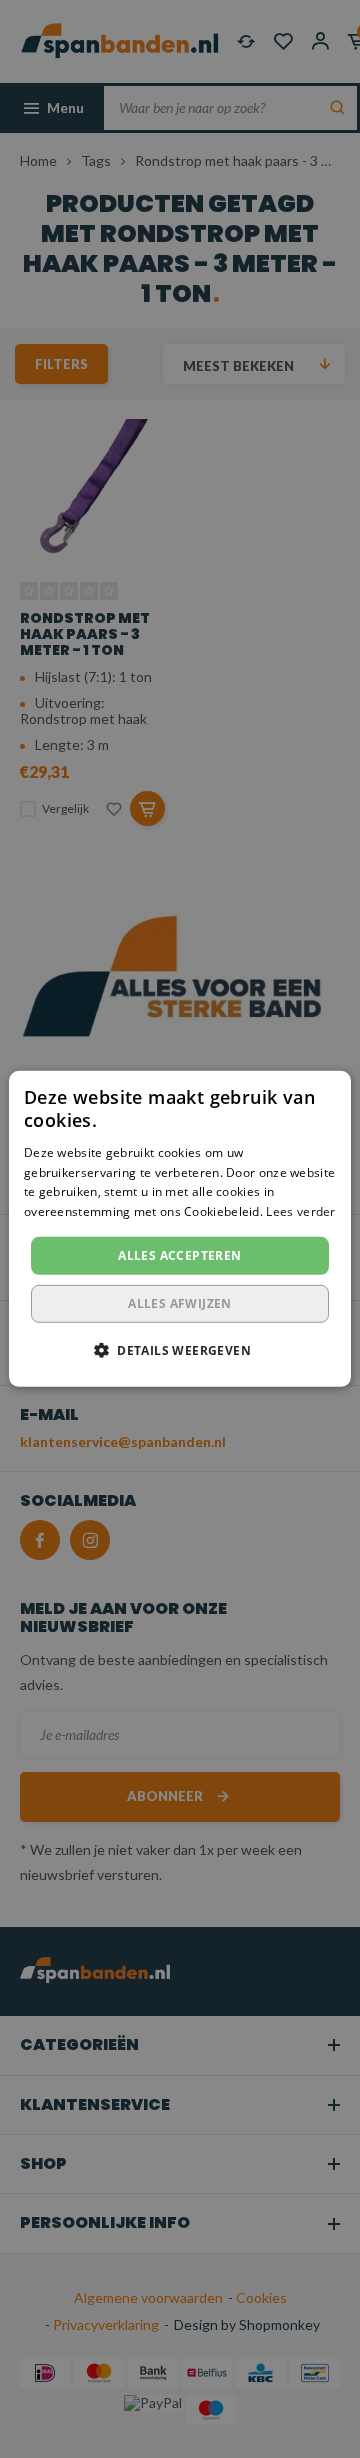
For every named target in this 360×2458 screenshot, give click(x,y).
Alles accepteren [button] (179, 1255)
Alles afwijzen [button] (180, 1303)
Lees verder (300, 1211)
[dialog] (180, 1229)
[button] (180, 1350)
